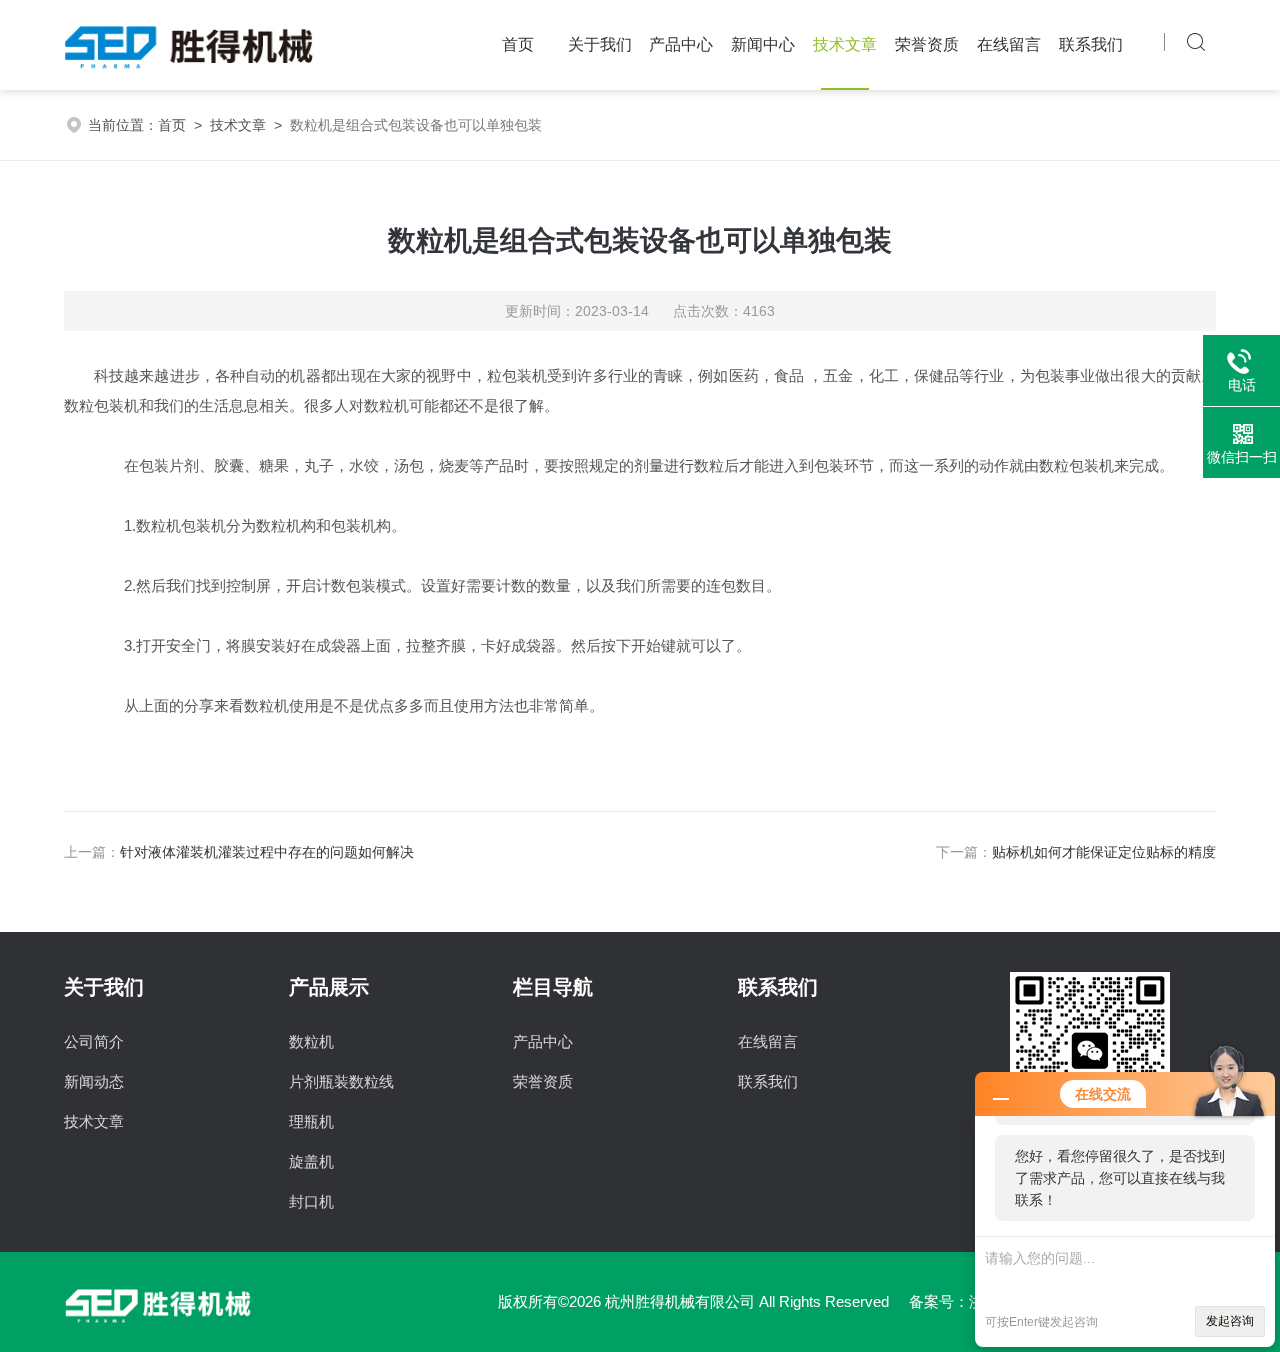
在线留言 (1009, 44)
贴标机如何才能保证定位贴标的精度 (1104, 852)
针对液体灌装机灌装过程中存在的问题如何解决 (267, 852)
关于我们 (600, 44)
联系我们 (1091, 44)
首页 (518, 44)
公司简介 (94, 1041)
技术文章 (845, 44)
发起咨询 (1230, 1321)
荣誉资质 (927, 44)
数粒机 (311, 1041)
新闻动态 (94, 1081)
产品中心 (681, 44)
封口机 (311, 1201)
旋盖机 (311, 1161)
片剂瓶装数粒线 (341, 1081)
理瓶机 (311, 1121)
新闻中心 (763, 44)
